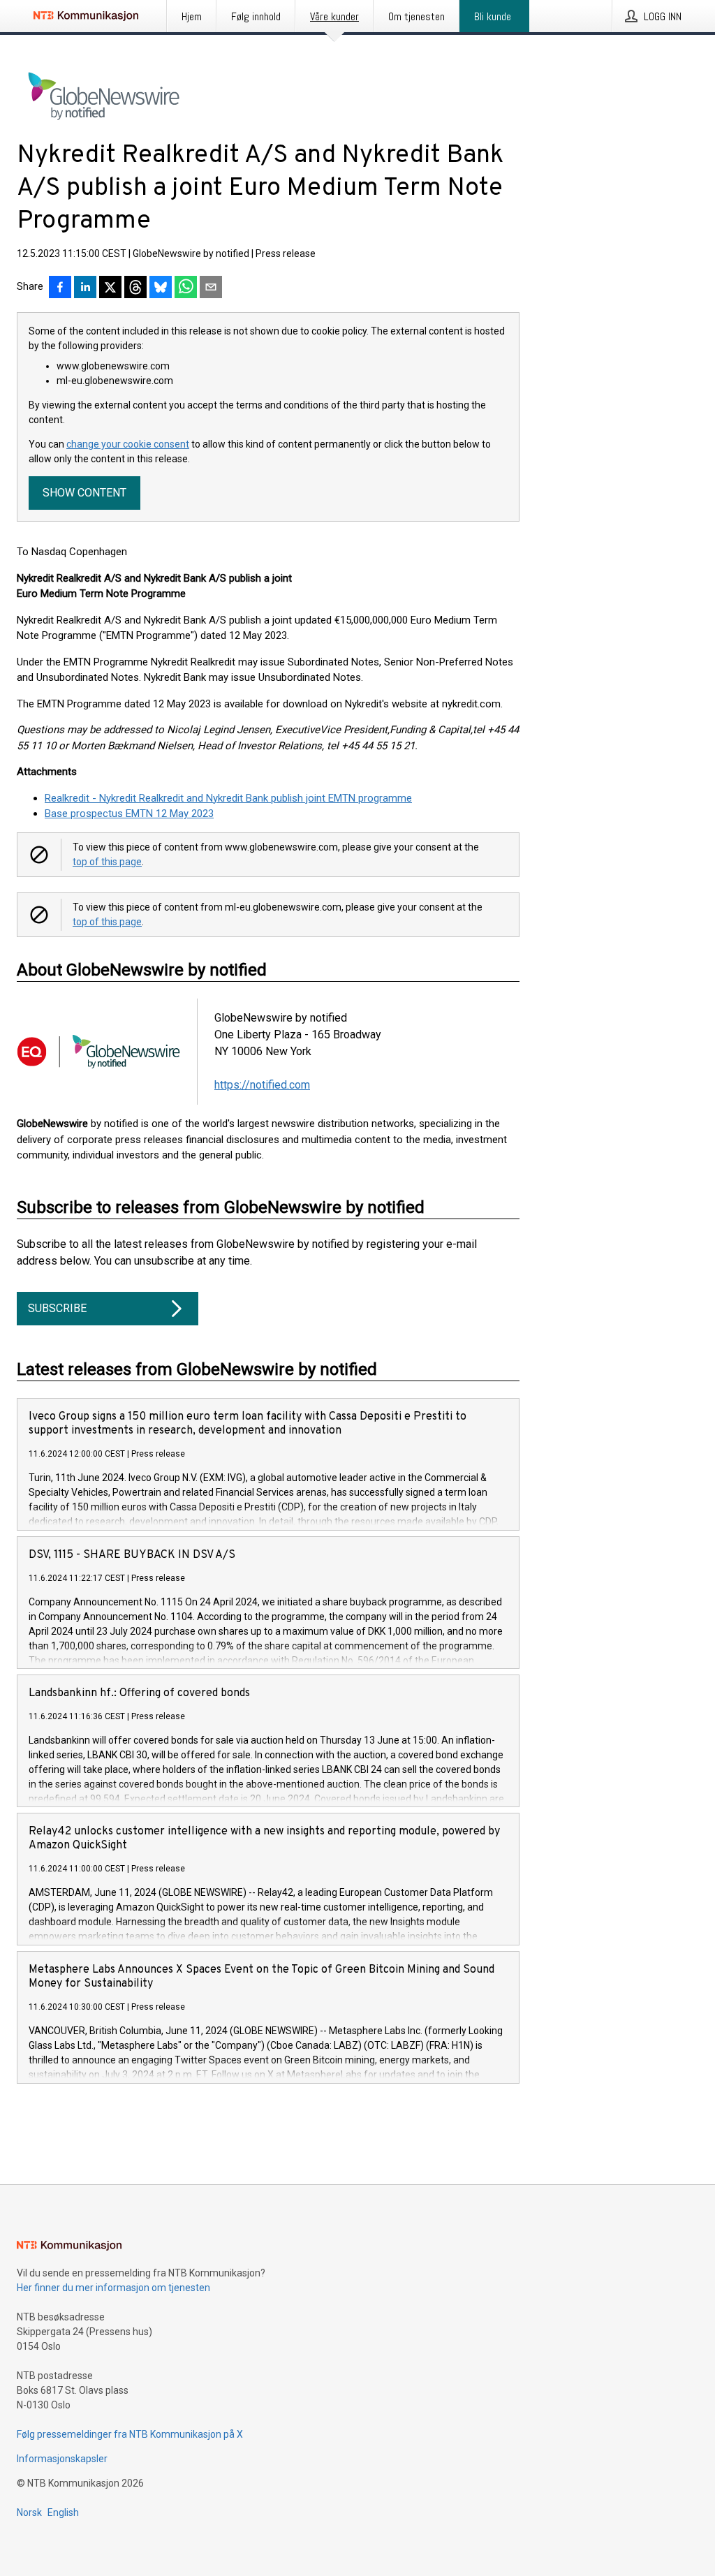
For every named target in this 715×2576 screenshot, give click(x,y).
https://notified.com (262, 1085)
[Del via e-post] (211, 288)
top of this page (107, 862)
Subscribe (57, 1308)
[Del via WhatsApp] (186, 288)
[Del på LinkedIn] (85, 288)
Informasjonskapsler (62, 2459)
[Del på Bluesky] (161, 288)
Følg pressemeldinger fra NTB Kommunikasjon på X (130, 2434)
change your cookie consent (128, 444)
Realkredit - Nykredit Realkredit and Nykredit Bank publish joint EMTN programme (228, 798)
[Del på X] (110, 288)
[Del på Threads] (135, 288)
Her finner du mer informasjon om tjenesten (113, 2288)
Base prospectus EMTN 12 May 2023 (129, 814)
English (63, 2512)
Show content (84, 493)
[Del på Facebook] (60, 288)
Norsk (29, 2512)
